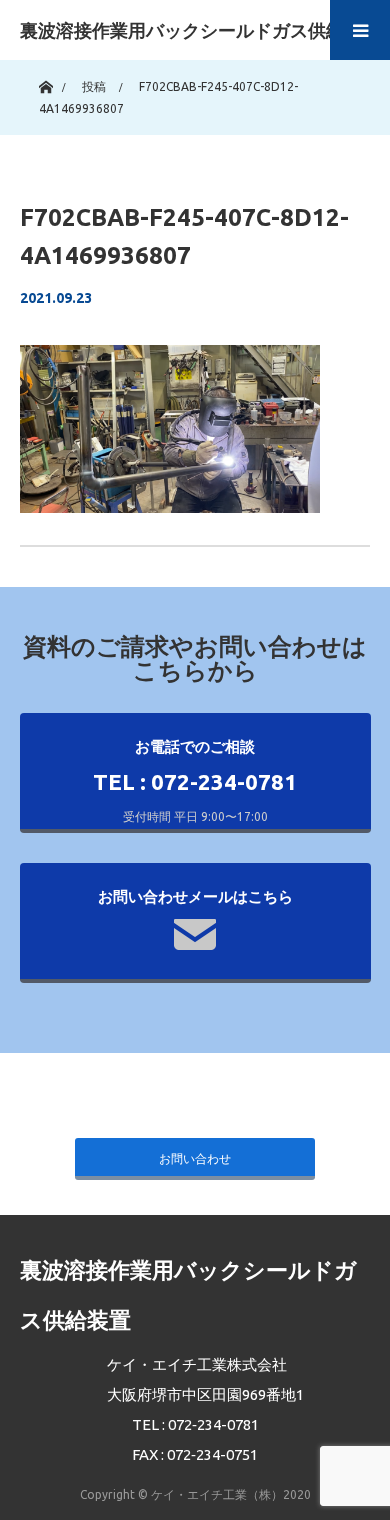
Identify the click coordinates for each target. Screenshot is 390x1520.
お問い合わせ (195, 1158)
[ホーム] (45, 82)
